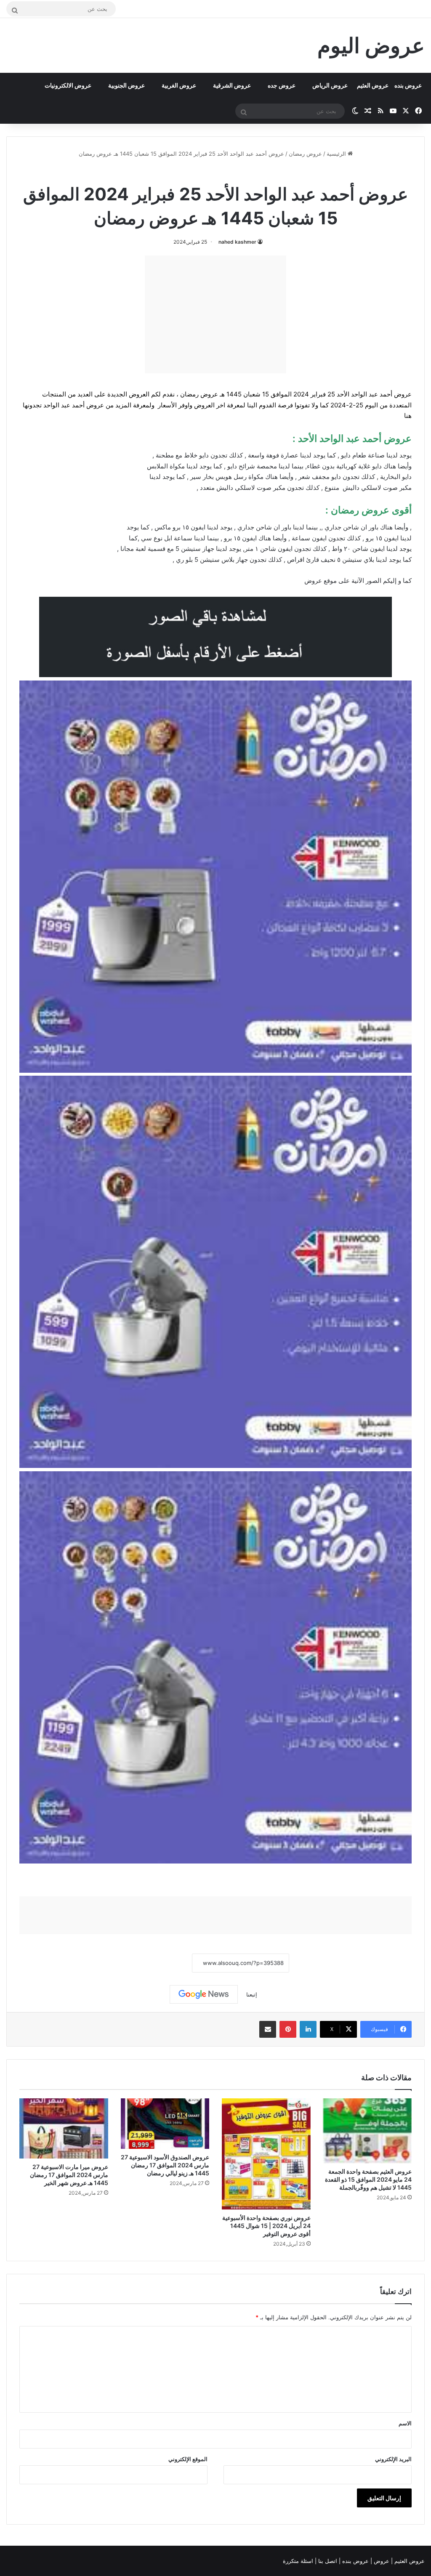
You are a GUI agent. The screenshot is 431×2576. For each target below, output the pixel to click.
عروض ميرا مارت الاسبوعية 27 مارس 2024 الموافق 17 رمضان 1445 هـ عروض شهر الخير (69, 2175)
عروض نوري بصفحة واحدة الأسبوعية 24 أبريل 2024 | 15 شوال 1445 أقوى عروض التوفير (266, 2226)
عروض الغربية (179, 85)
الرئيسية (337, 154)
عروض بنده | (355, 2561)
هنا (408, 416)
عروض (313, 581)
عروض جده (282, 85)
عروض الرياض (330, 85)
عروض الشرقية (232, 85)
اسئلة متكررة (299, 2561)
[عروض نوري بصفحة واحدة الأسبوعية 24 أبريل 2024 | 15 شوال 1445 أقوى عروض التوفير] (266, 2154)
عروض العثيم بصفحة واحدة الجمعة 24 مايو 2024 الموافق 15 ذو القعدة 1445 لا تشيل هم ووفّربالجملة (368, 2179)
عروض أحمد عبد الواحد (238, 172)
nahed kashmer (237, 242)
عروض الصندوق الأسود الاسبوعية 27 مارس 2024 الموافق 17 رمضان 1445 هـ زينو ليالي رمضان (165, 2165)
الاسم (405, 2423)
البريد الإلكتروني (393, 2459)
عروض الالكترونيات (68, 85)
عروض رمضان (305, 154)
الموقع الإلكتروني (188, 2459)
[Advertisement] (215, 314)
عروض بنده (408, 85)
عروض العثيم (373, 85)
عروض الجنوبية (126, 85)
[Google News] (204, 1994)
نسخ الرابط (166, 1963)
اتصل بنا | (327, 2561)
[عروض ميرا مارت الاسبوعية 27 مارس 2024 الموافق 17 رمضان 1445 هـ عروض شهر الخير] (64, 2128)
